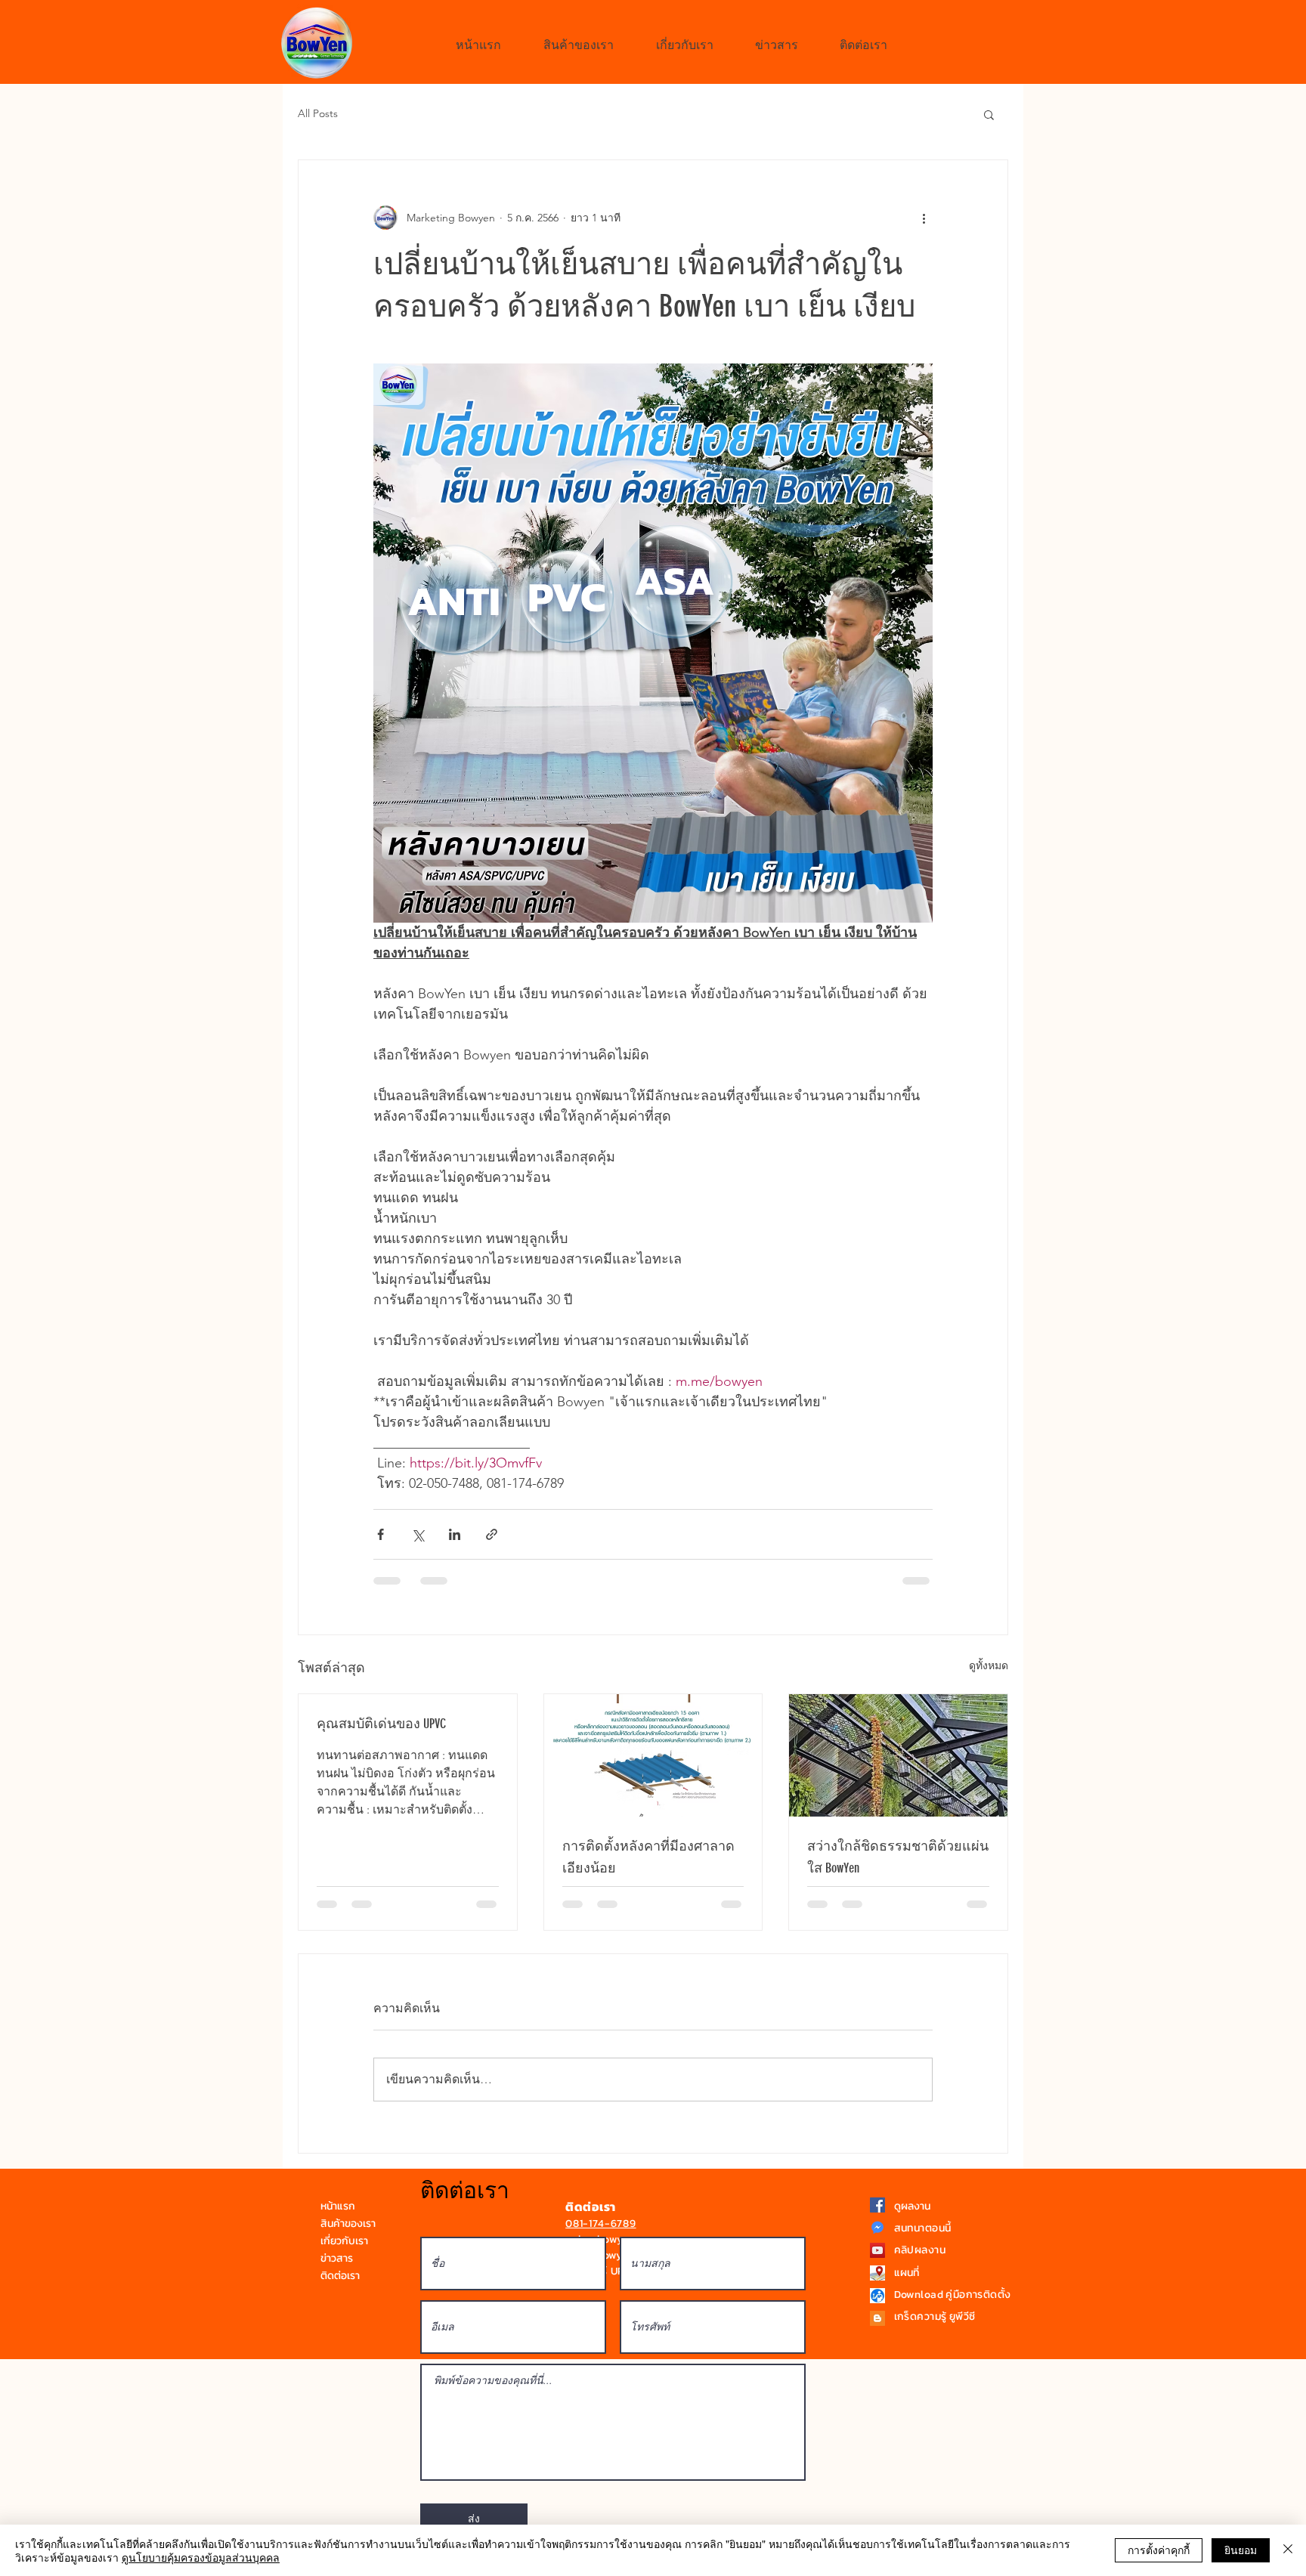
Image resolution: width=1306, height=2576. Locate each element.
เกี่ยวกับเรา (344, 2255)
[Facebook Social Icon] (877, 2219)
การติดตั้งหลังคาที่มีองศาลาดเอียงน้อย (648, 1857)
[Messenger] (877, 2242)
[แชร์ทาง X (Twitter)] (418, 1534)
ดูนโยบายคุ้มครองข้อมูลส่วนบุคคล (201, 2557)
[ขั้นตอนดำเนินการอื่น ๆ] (924, 218)
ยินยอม (1241, 2550)
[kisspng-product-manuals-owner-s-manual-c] (877, 2310)
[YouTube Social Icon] (877, 2265)
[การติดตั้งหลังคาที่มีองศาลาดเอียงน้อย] (653, 1755)
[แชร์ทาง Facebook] (381, 1534)
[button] (989, 114)
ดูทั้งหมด (989, 1665)
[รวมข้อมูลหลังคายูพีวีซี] (877, 2333)
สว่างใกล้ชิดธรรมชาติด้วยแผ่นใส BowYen (898, 1857)
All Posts (318, 113)
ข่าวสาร (337, 2273)
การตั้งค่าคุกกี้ (1159, 2550)
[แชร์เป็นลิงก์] (492, 1534)
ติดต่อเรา (340, 2290)
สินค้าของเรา (348, 2238)
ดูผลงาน (912, 2220)
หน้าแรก (338, 2220)
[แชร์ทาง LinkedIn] (455, 1534)
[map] (877, 2287)
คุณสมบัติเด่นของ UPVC (381, 1724)
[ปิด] (1288, 2550)
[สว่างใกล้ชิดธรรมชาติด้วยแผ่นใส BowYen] (898, 1755)
